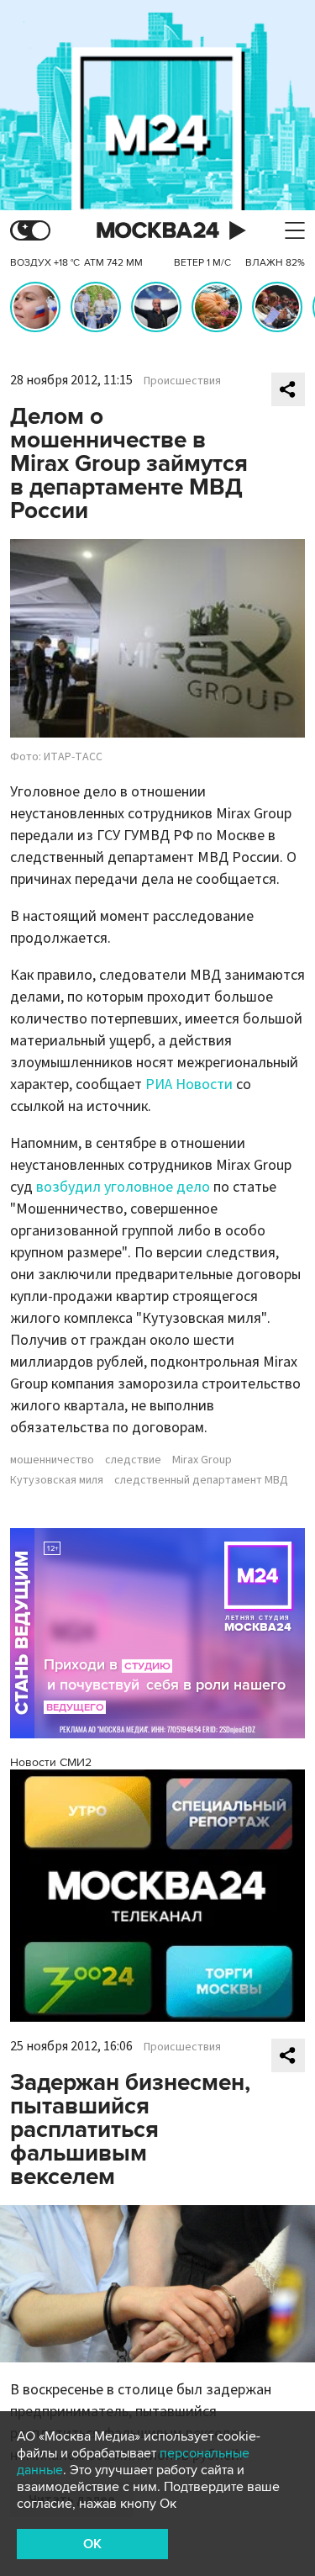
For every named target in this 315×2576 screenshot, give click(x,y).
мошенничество (52, 1460)
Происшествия (182, 381)
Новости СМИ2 (51, 1762)
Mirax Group (202, 1460)
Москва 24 (158, 231)
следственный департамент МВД (201, 1480)
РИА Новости (189, 1084)
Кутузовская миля (57, 1480)
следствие (133, 1460)
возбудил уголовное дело (123, 1187)
